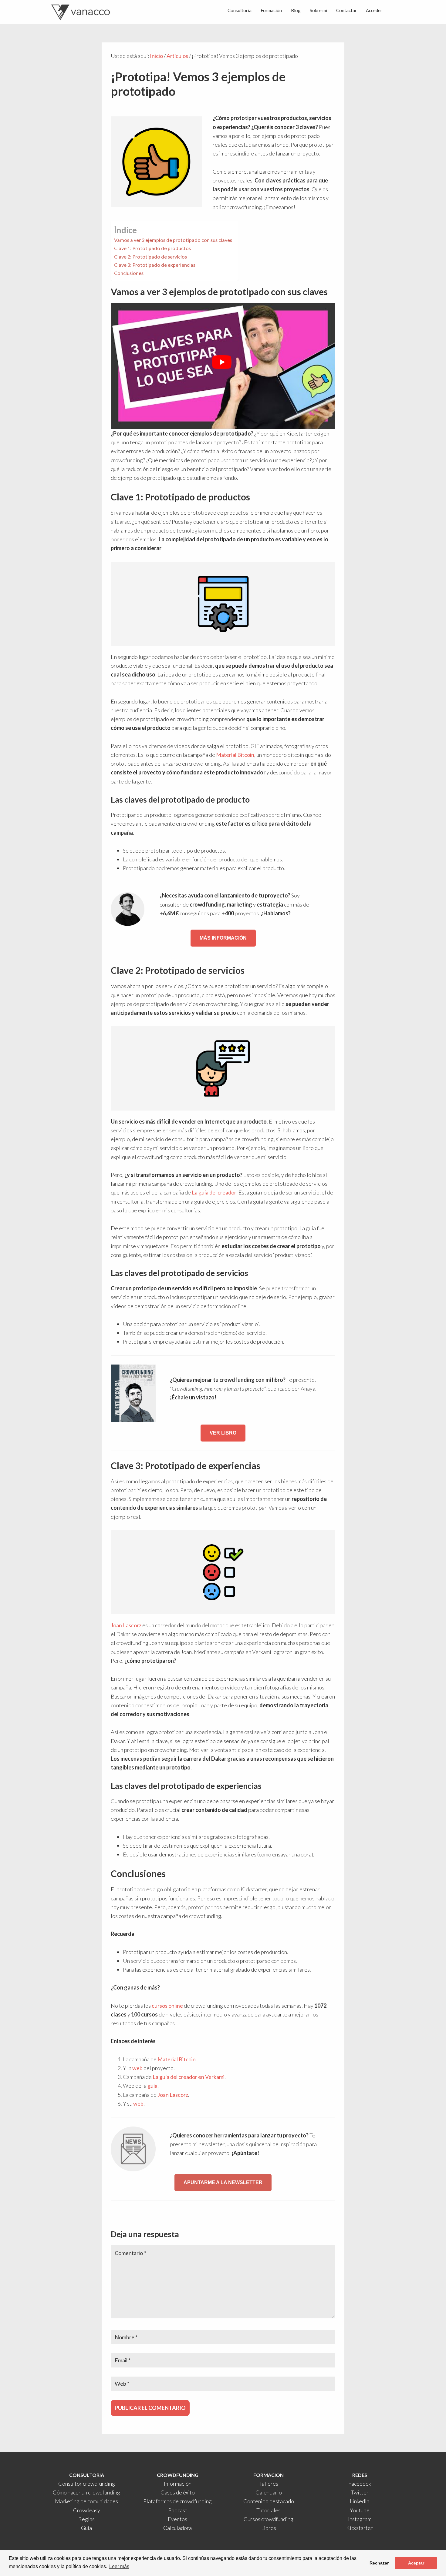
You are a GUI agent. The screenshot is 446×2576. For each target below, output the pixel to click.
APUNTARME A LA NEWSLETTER (223, 2182)
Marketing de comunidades (86, 2501)
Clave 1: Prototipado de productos (152, 248)
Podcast (178, 2510)
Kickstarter (360, 2528)
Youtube (360, 2510)
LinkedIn (360, 2501)
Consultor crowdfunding (87, 2484)
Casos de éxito (178, 2492)
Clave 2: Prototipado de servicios (150, 257)
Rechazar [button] (379, 2563)
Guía (86, 2528)
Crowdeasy (87, 2510)
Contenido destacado (269, 2501)
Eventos (177, 2519)
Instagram (360, 2519)
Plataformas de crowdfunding (177, 2501)
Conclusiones (129, 273)
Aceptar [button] (416, 2563)
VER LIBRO (223, 1433)
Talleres (269, 2484)
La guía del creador (214, 1192)
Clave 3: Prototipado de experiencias (155, 265)
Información (178, 2484)
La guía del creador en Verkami (189, 2077)
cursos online (167, 2006)
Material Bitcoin (235, 755)
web (137, 2068)
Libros (269, 2528)
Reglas (86, 2519)
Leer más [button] (119, 2566)
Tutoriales (269, 2510)
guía (152, 2086)
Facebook (360, 2484)
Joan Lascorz (126, 1625)
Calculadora (177, 2528)
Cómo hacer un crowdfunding (86, 2492)
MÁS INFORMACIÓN (223, 938)
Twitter (360, 2492)
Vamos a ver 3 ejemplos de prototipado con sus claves (173, 240)
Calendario (269, 2492)
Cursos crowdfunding (269, 2519)
